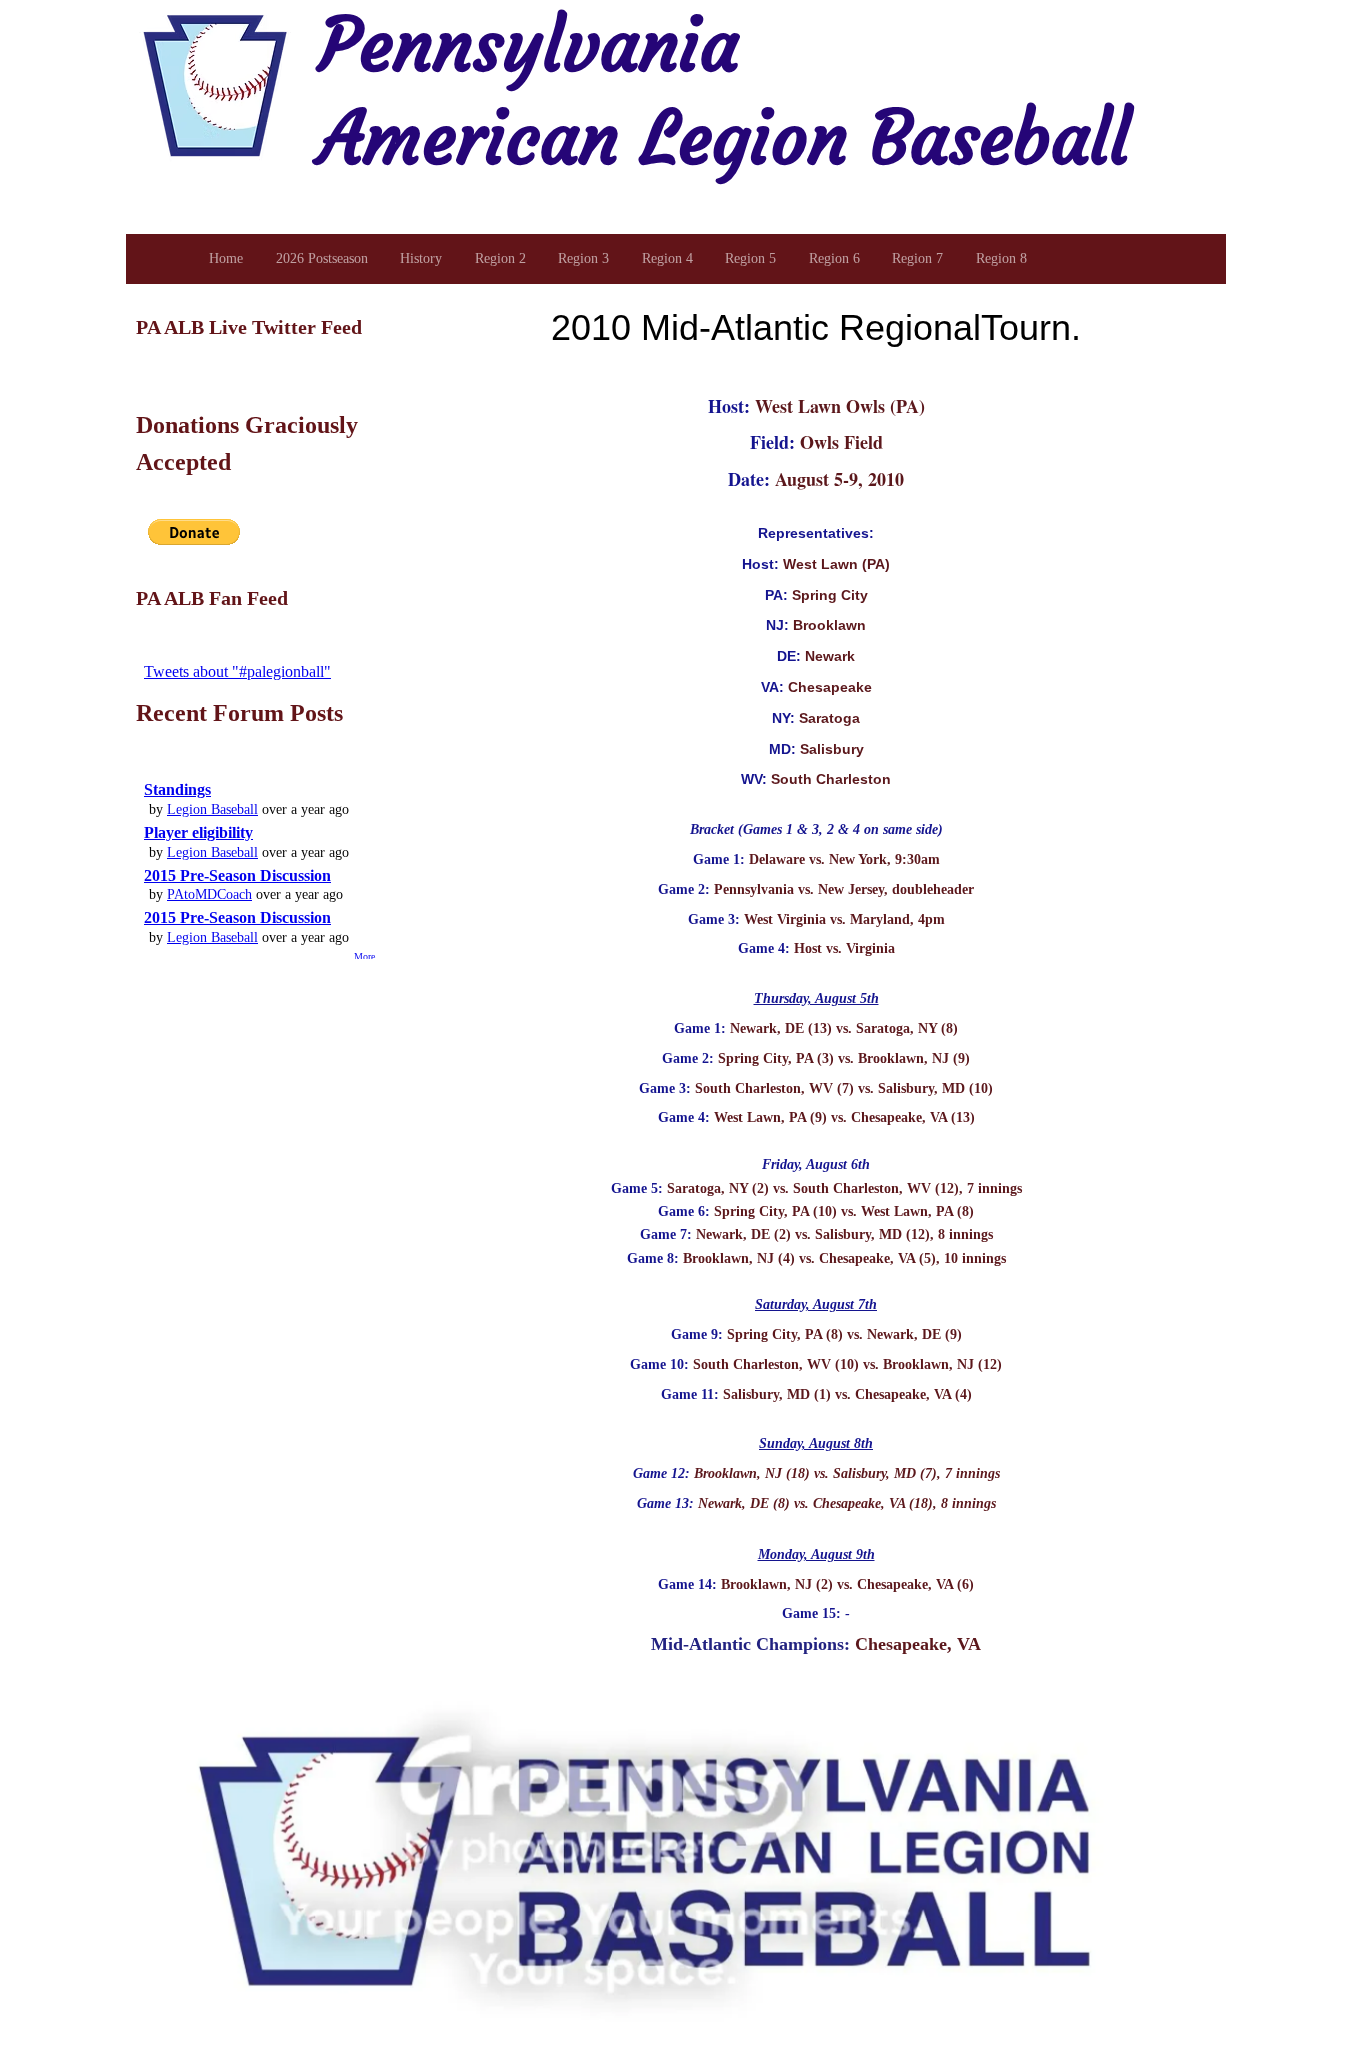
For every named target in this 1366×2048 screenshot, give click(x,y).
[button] (194, 532)
